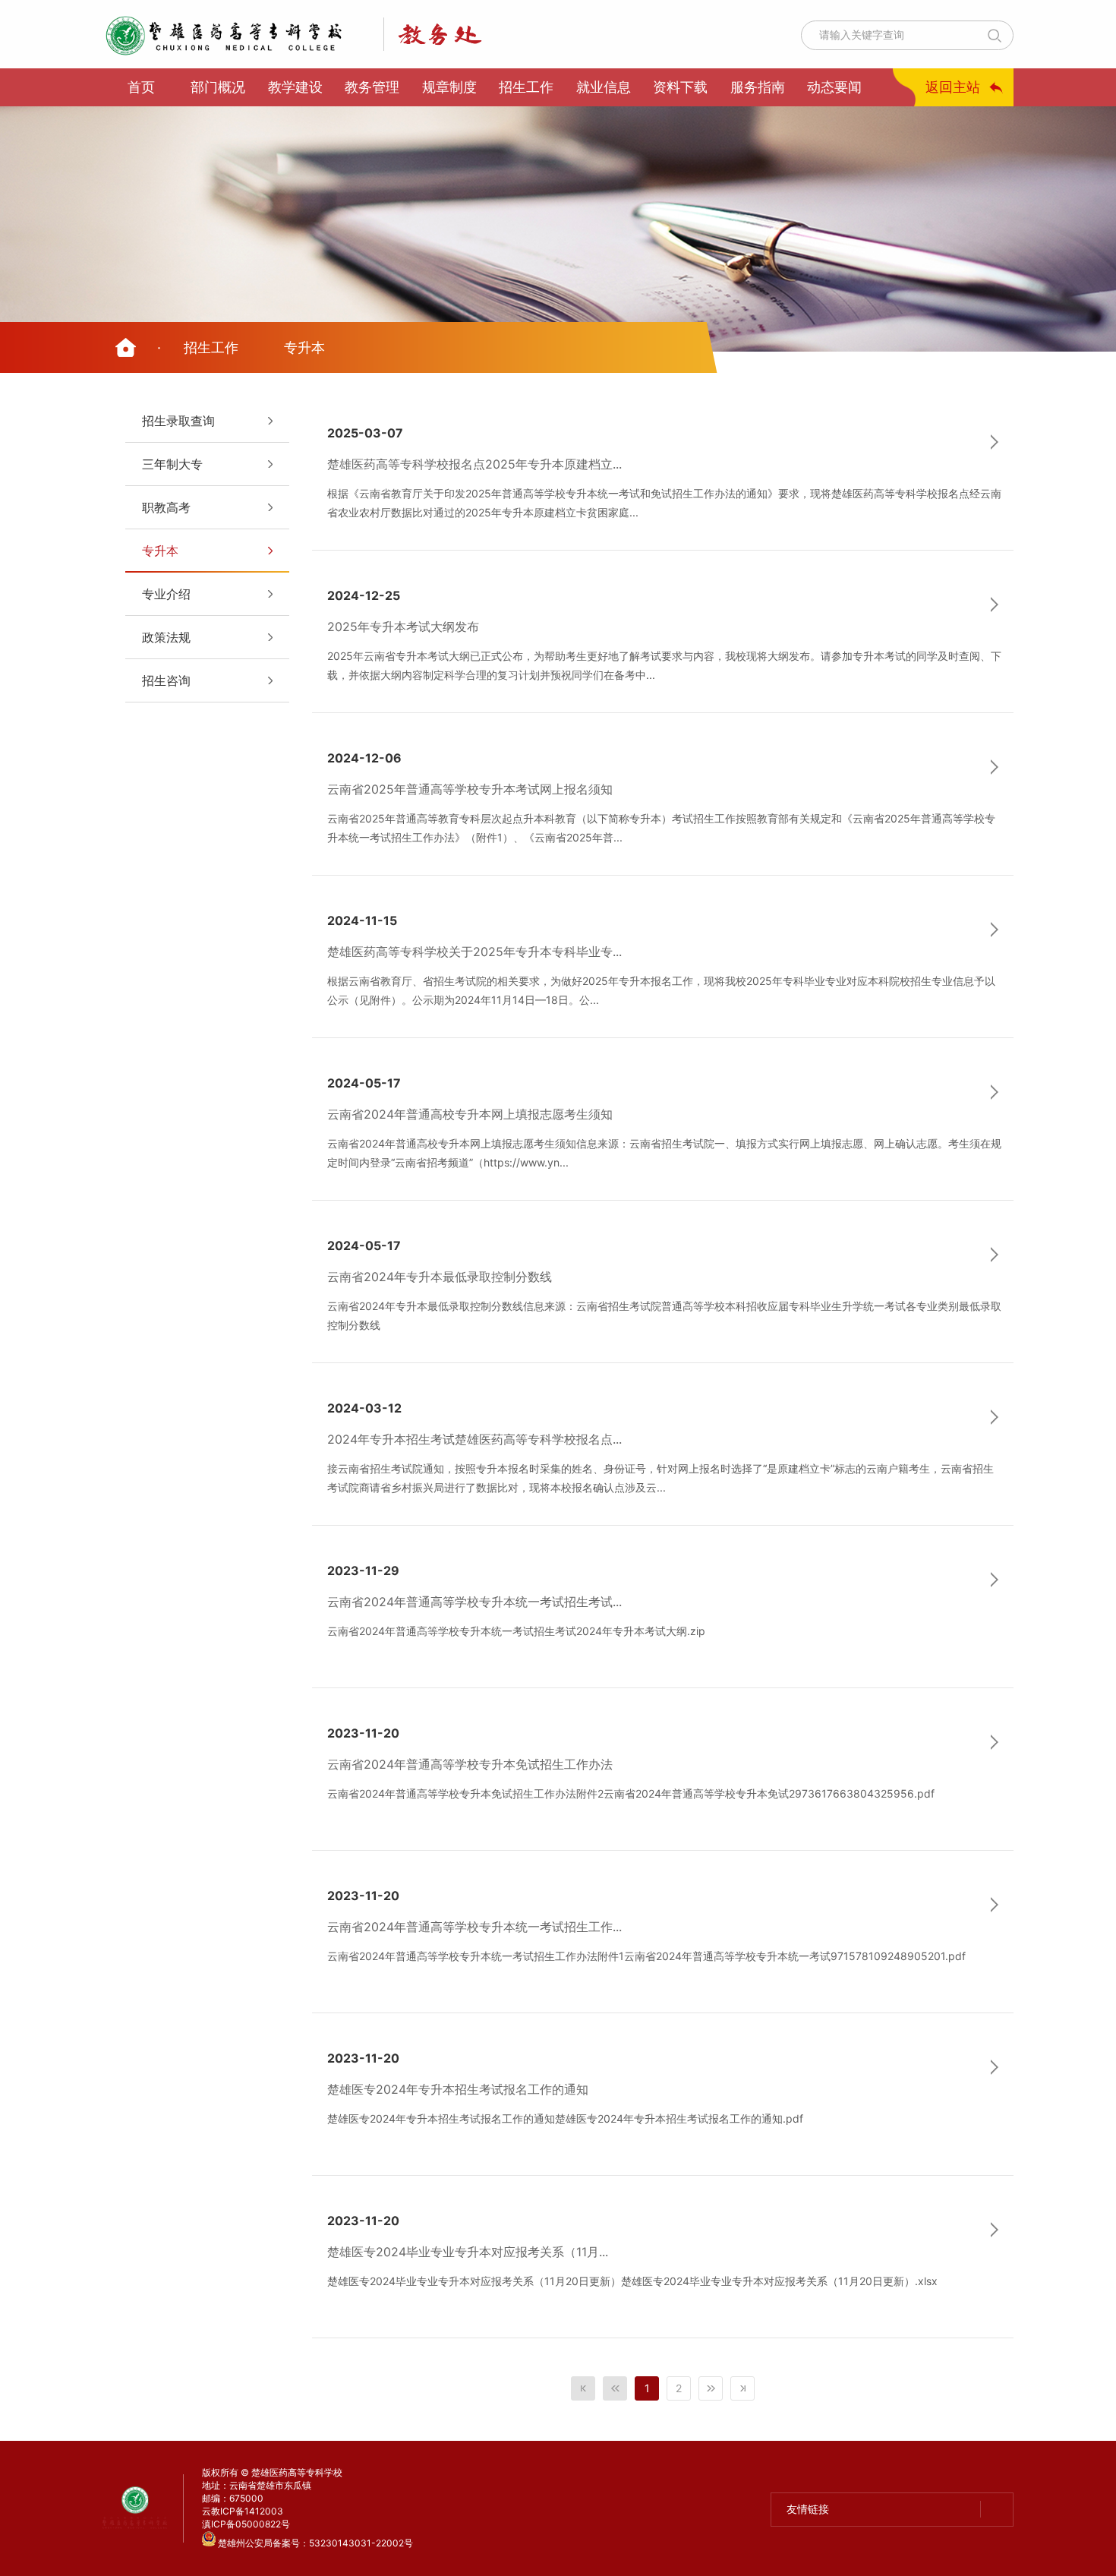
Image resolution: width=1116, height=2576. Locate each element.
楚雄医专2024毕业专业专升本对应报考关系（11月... (468, 2252)
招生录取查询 (178, 421)
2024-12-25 (364, 595)
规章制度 (449, 87)
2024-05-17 (364, 1083)
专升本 (304, 347)
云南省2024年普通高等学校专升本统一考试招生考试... (474, 1602)
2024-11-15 (362, 920)
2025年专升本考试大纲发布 (403, 627)
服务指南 (758, 87)
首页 (141, 87)
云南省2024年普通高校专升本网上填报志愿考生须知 (470, 1114)
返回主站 (953, 87)
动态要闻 (834, 87)
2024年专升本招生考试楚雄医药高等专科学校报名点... (474, 1439)
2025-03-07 (365, 433)
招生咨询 (166, 680)
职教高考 (166, 507)
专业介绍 (166, 594)
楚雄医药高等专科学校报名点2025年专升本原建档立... (474, 464)
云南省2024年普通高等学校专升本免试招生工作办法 (470, 1764)
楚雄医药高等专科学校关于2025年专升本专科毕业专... (474, 952)
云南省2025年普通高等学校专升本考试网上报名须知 (470, 789)
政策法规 (166, 637)
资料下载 (680, 87)
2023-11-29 (363, 1571)
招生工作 (526, 87)
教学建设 (295, 87)
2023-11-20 (363, 1733)
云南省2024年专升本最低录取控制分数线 (440, 1277)
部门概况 (218, 87)
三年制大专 (172, 464)
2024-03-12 (364, 1408)
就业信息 (604, 87)
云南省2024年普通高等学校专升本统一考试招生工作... (474, 1927)
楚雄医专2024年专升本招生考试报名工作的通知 (458, 2089)
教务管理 (372, 87)
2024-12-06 (364, 758)
